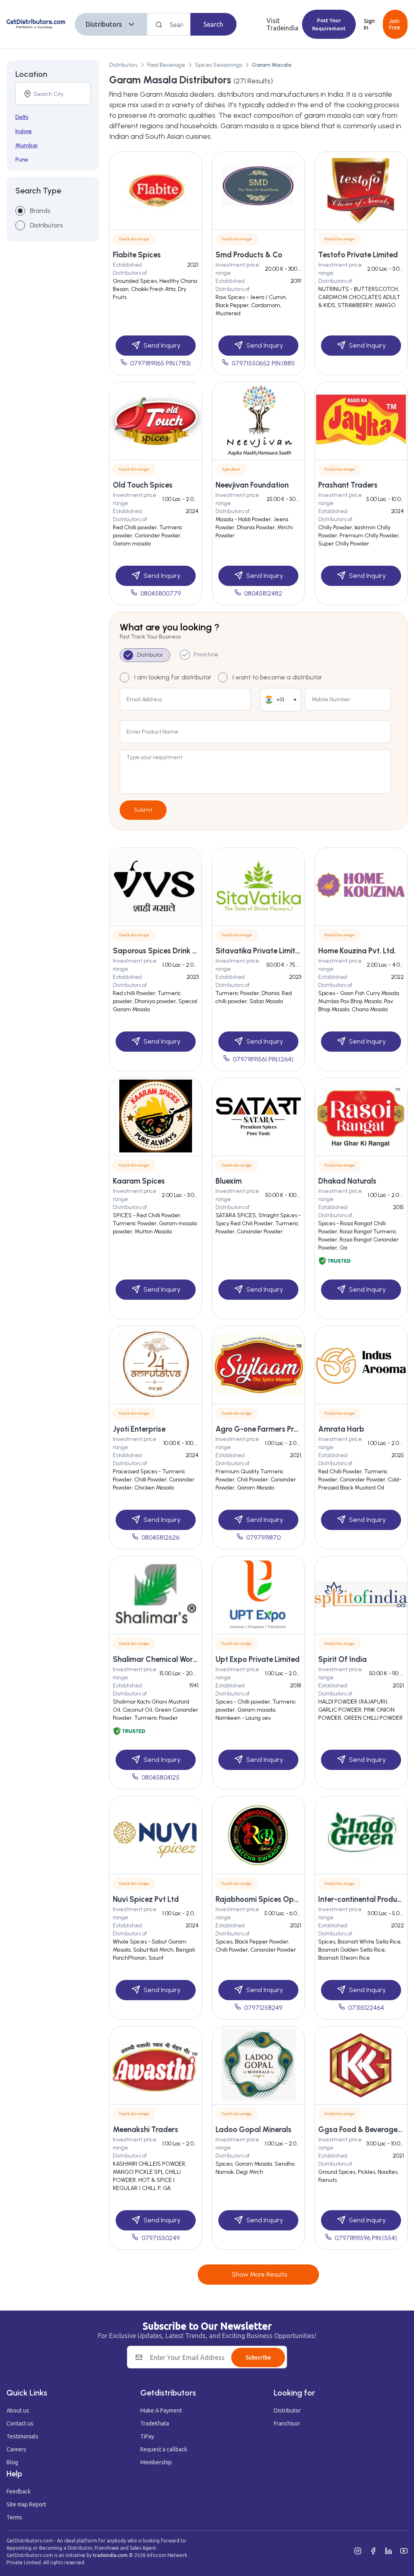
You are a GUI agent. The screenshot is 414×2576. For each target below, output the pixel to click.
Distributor (287, 2410)
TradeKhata (155, 2423)
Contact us (20, 2423)
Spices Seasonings (219, 65)
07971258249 (263, 2008)
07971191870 (263, 1537)
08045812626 (161, 1537)
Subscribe (258, 2357)
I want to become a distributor (277, 677)
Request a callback (164, 2449)
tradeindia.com (110, 2555)
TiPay (147, 2436)
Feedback (19, 2491)
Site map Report (26, 2504)
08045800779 (161, 593)
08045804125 (161, 1777)
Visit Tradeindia (282, 24)
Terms (14, 2517)
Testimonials (22, 2436)
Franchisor (287, 2423)
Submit (143, 810)
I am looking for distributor (173, 677)
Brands (40, 211)
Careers (16, 2449)
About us (18, 2410)
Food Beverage (166, 65)
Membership (156, 2462)
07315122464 (366, 2008)
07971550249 (161, 2238)
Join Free (395, 24)
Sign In (369, 24)
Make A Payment (161, 2410)
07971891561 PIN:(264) (263, 1059)
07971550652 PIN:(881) (263, 363)
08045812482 (263, 593)
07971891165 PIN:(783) (161, 363)
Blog (12, 2462)
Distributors (104, 24)
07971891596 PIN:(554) (366, 2238)
